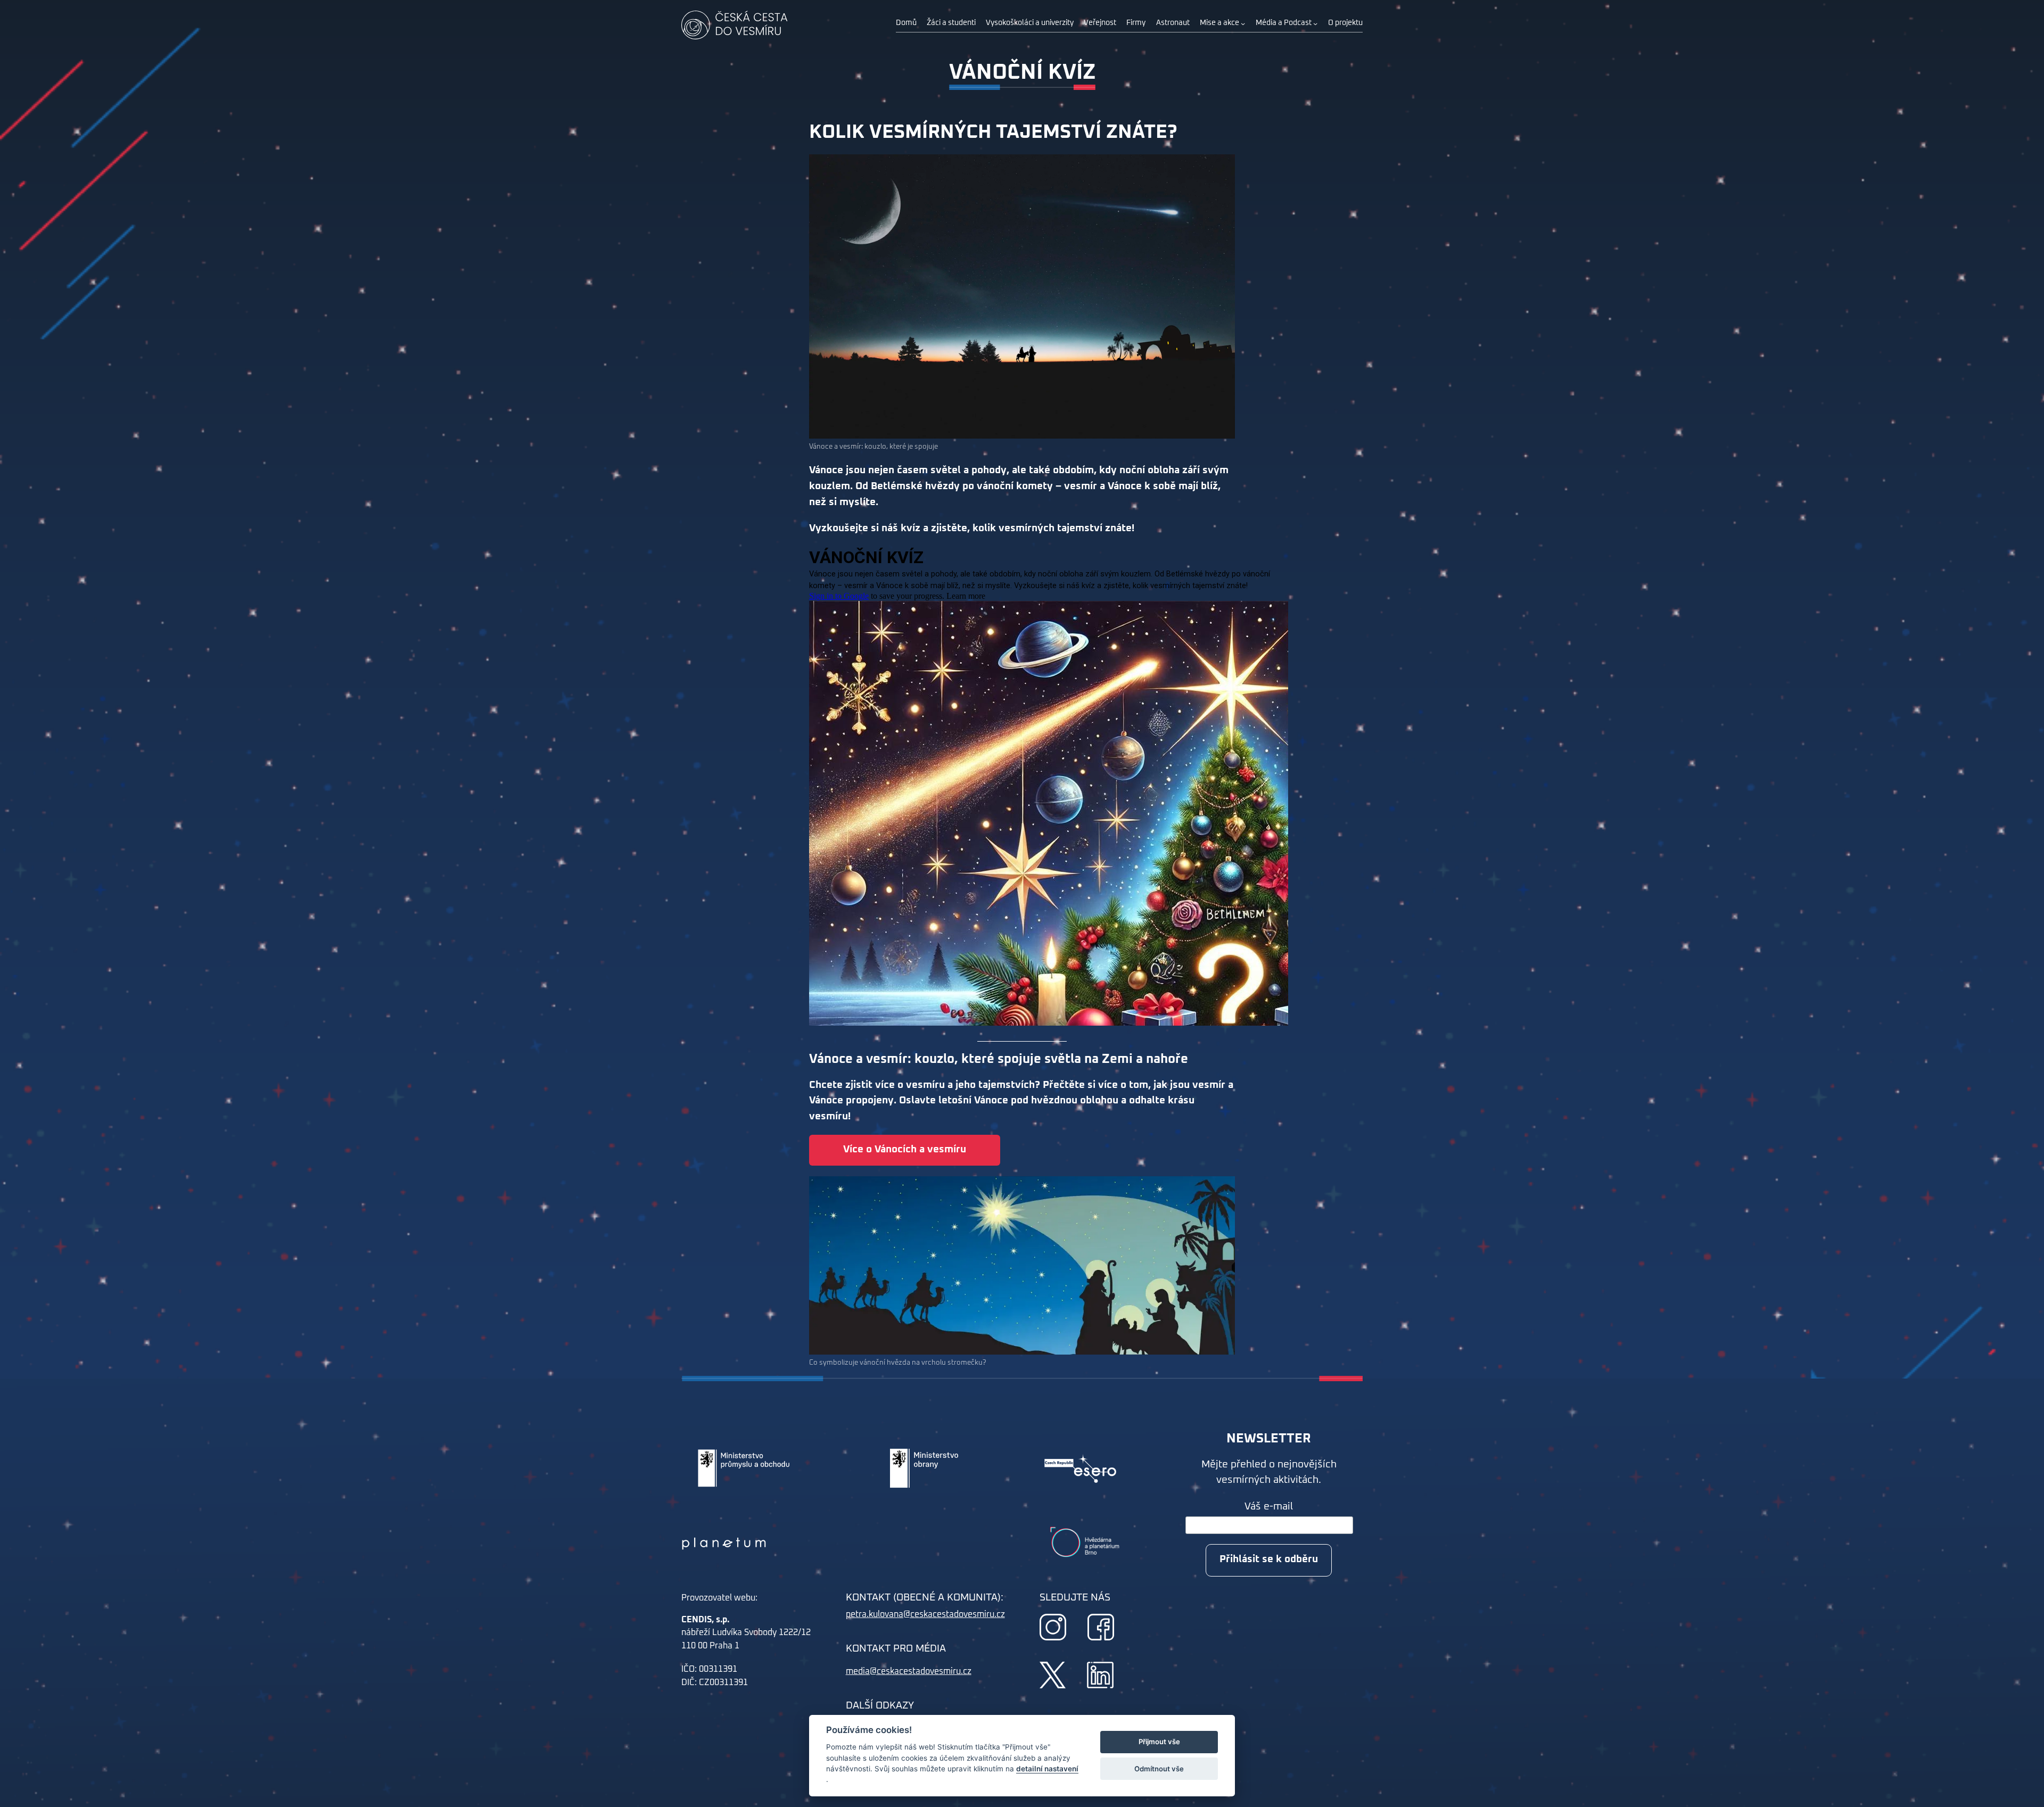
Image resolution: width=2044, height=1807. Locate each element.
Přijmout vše (1159, 1742)
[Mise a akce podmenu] (1243, 23)
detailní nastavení (1047, 1769)
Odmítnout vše (1159, 1769)
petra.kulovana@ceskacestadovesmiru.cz (925, 1614)
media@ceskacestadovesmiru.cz (909, 1671)
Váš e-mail (1269, 1507)
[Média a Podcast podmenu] (1315, 23)
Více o (905, 1149)
